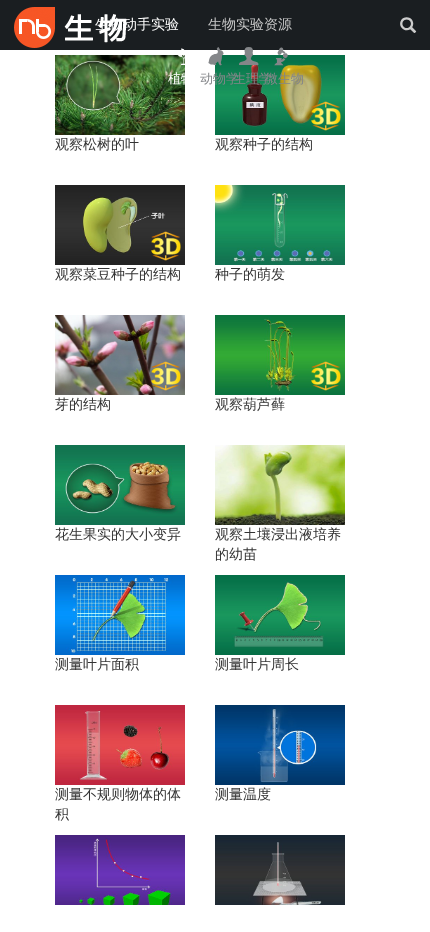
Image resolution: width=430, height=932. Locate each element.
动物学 (219, 78)
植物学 (187, 78)
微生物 (284, 78)
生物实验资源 (250, 24)
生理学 (252, 78)
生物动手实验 (137, 24)
